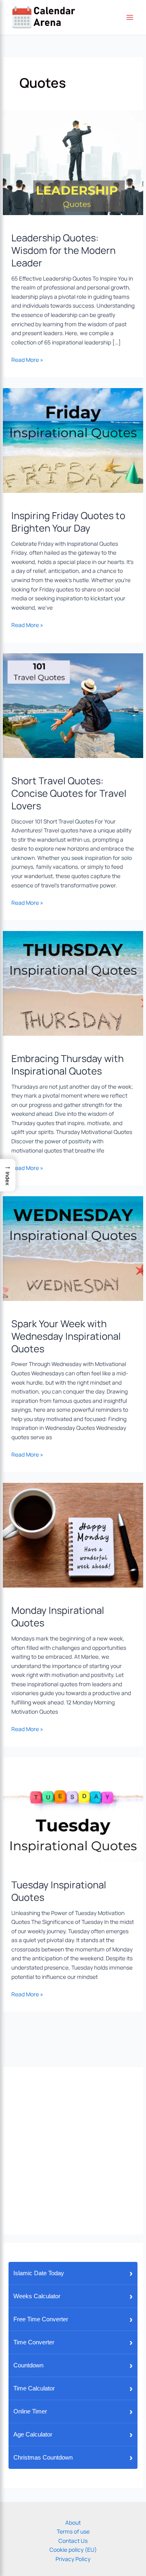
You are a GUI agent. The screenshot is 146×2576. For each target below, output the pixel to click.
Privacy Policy (73, 2559)
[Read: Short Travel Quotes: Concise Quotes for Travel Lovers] (73, 705)
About (73, 2522)
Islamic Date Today (73, 2273)
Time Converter (73, 2342)
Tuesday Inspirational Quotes (59, 1891)
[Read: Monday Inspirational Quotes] (73, 1535)
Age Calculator (73, 2434)
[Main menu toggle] (130, 18)
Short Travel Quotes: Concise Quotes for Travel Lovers (69, 793)
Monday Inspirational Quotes (58, 1616)
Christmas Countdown (73, 2457)
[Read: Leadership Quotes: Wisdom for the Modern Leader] (73, 162)
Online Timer (73, 2411)
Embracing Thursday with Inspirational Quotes (68, 1065)
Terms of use (73, 2531)
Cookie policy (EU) (73, 2550)
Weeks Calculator (73, 2296)
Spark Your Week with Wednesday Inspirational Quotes (66, 1336)
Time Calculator (73, 2388)
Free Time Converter (73, 2319)
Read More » (27, 359)
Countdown (73, 2365)
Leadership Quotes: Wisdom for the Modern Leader (63, 250)
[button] (8, 1175)
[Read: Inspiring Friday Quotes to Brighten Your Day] (73, 440)
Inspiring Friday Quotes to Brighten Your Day (68, 522)
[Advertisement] (73, 2151)
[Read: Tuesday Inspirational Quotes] (73, 1809)
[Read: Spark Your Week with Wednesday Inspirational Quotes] (73, 1248)
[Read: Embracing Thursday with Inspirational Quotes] (73, 983)
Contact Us (73, 2541)
